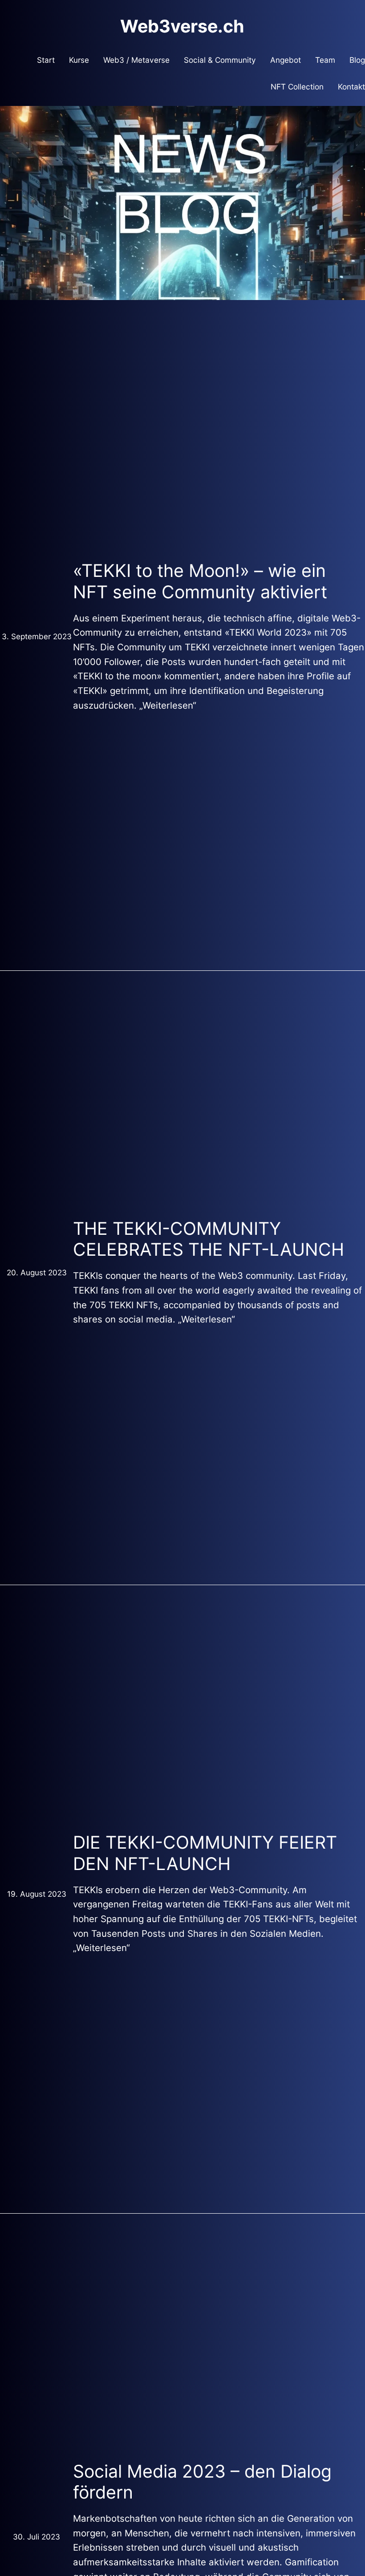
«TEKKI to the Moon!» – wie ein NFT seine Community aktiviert (200, 581)
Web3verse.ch (182, 26)
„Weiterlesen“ (168, 705)
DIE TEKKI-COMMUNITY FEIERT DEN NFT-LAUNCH (205, 1853)
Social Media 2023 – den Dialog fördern (202, 2482)
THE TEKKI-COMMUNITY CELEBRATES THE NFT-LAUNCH (209, 1239)
